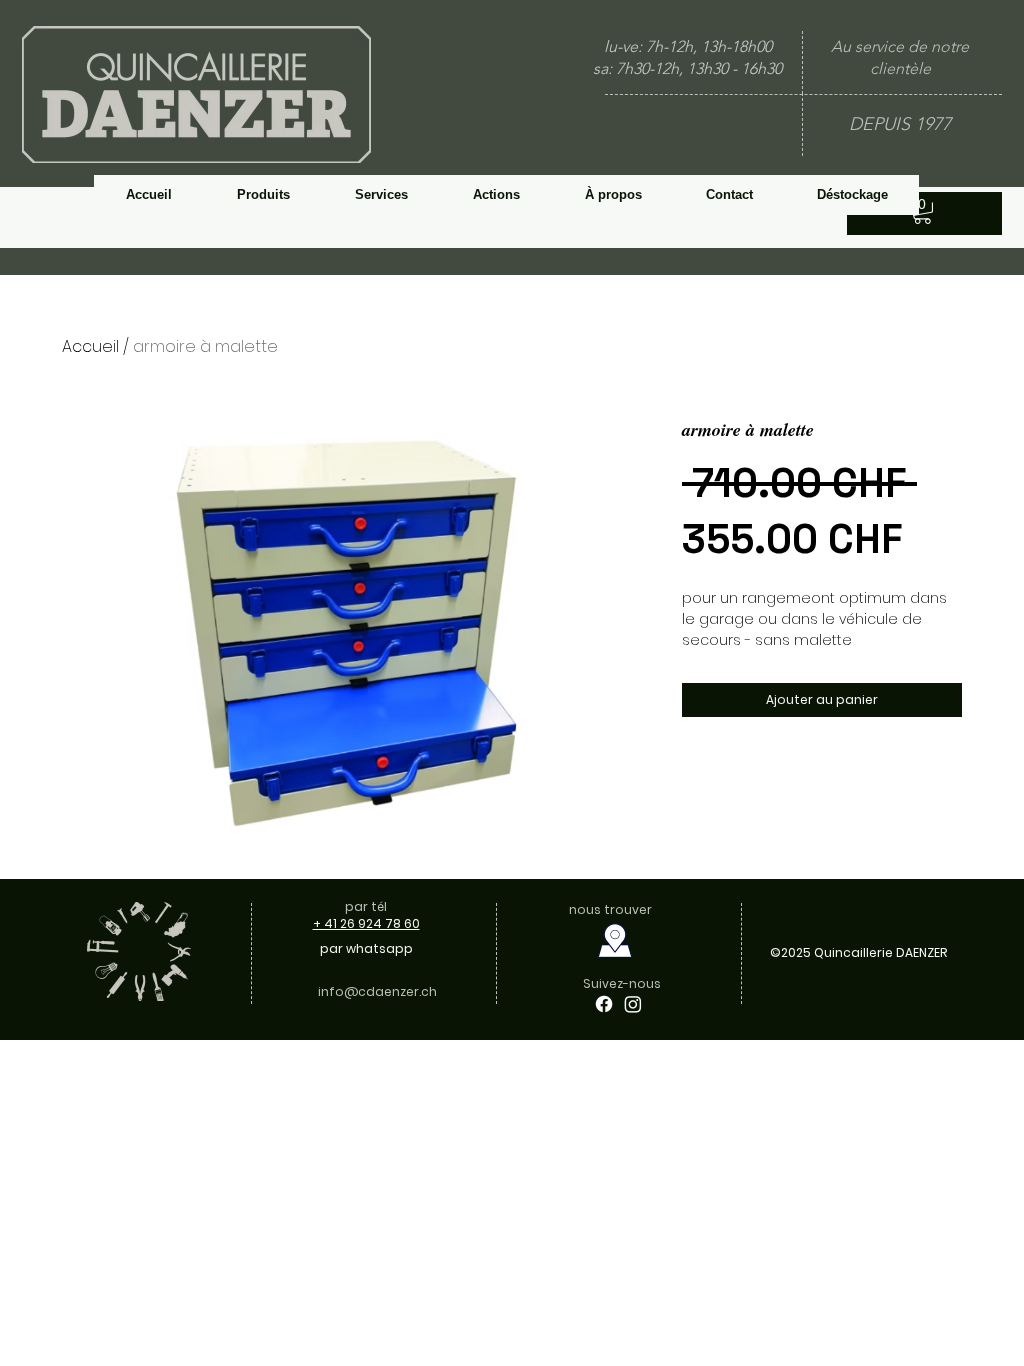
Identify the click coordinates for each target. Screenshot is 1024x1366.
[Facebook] (604, 1004)
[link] (922, 211)
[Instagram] (633, 1004)
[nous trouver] (614, 941)
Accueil (90, 346)
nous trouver (612, 909)
